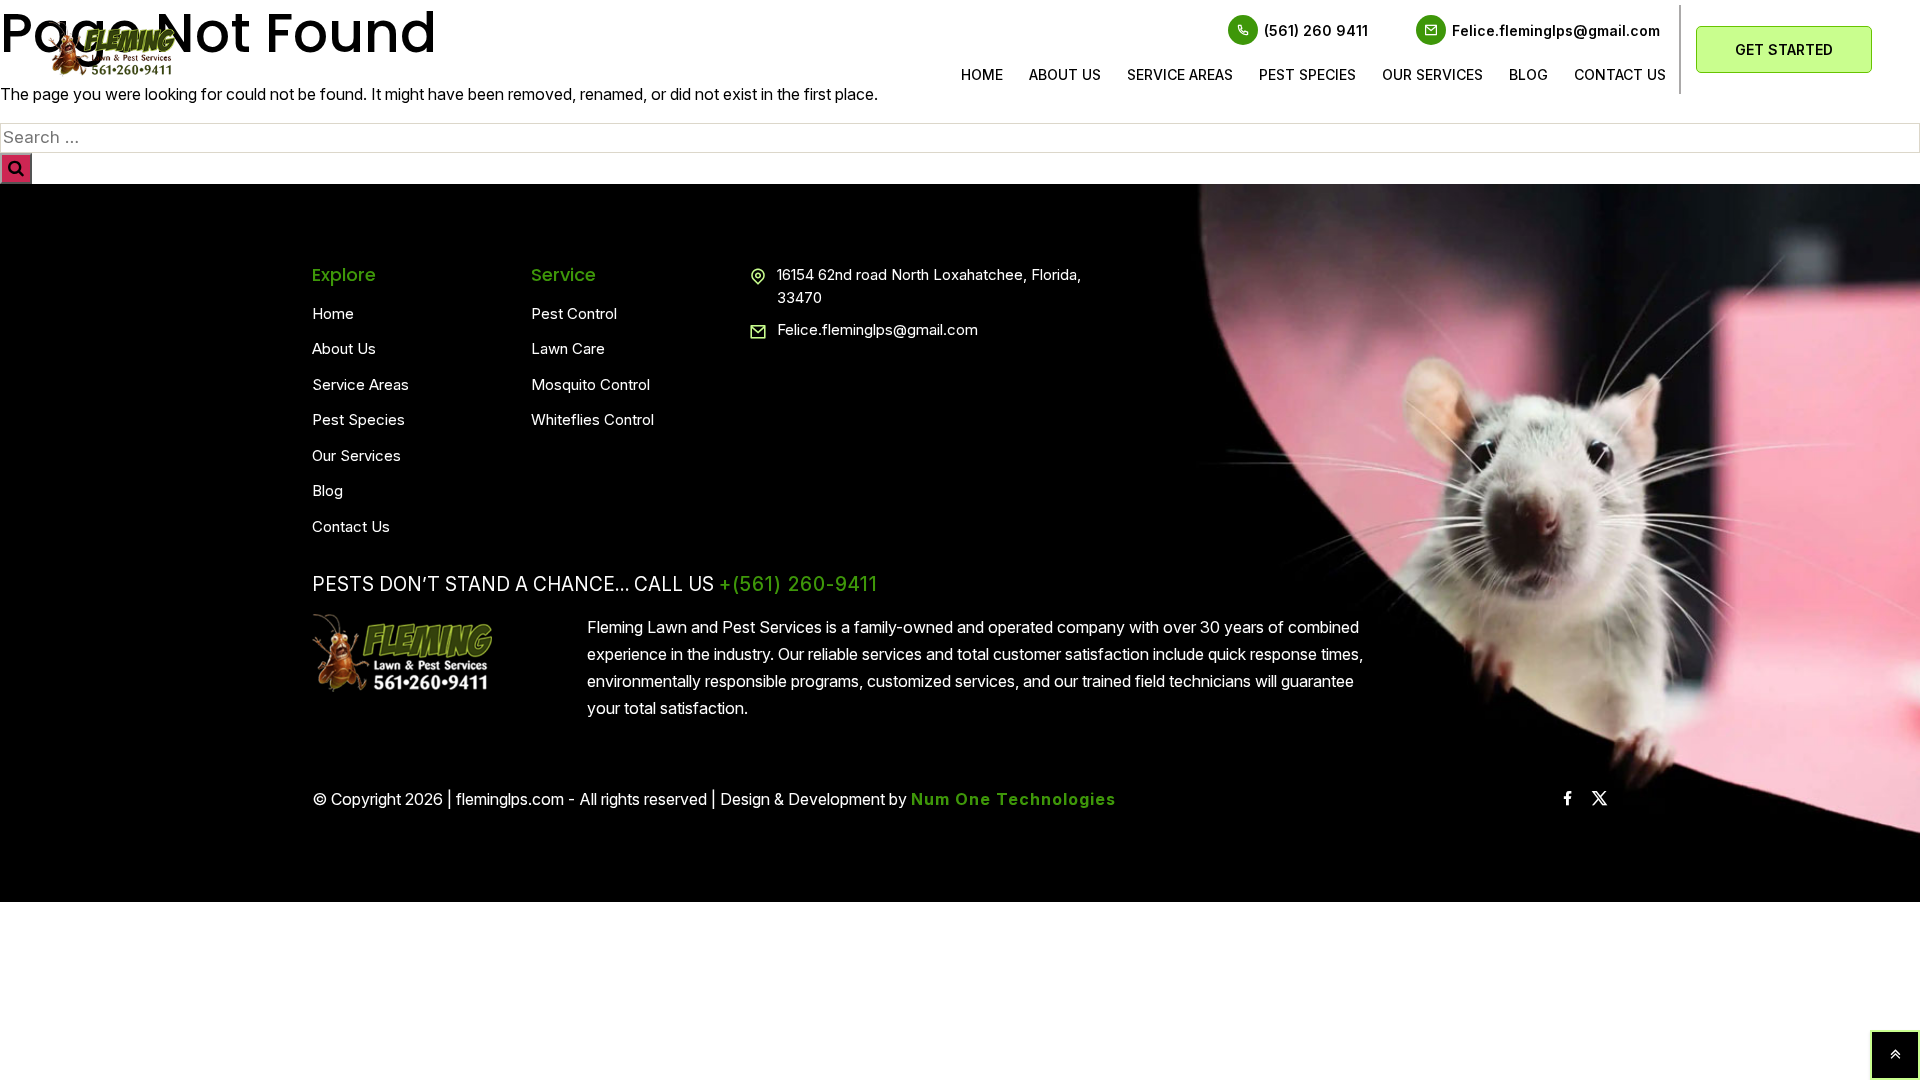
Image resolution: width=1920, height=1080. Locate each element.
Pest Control (574, 313)
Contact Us (351, 526)
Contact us (1620, 74)
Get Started (1784, 49)
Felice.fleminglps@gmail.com (1556, 30)
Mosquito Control (590, 384)
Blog (1528, 74)
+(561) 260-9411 (798, 584)
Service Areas (1180, 74)
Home (982, 74)
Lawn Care (568, 348)
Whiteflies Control (592, 419)
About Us (1065, 74)
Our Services (1432, 74)
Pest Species (1307, 74)
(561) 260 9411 (1316, 30)
